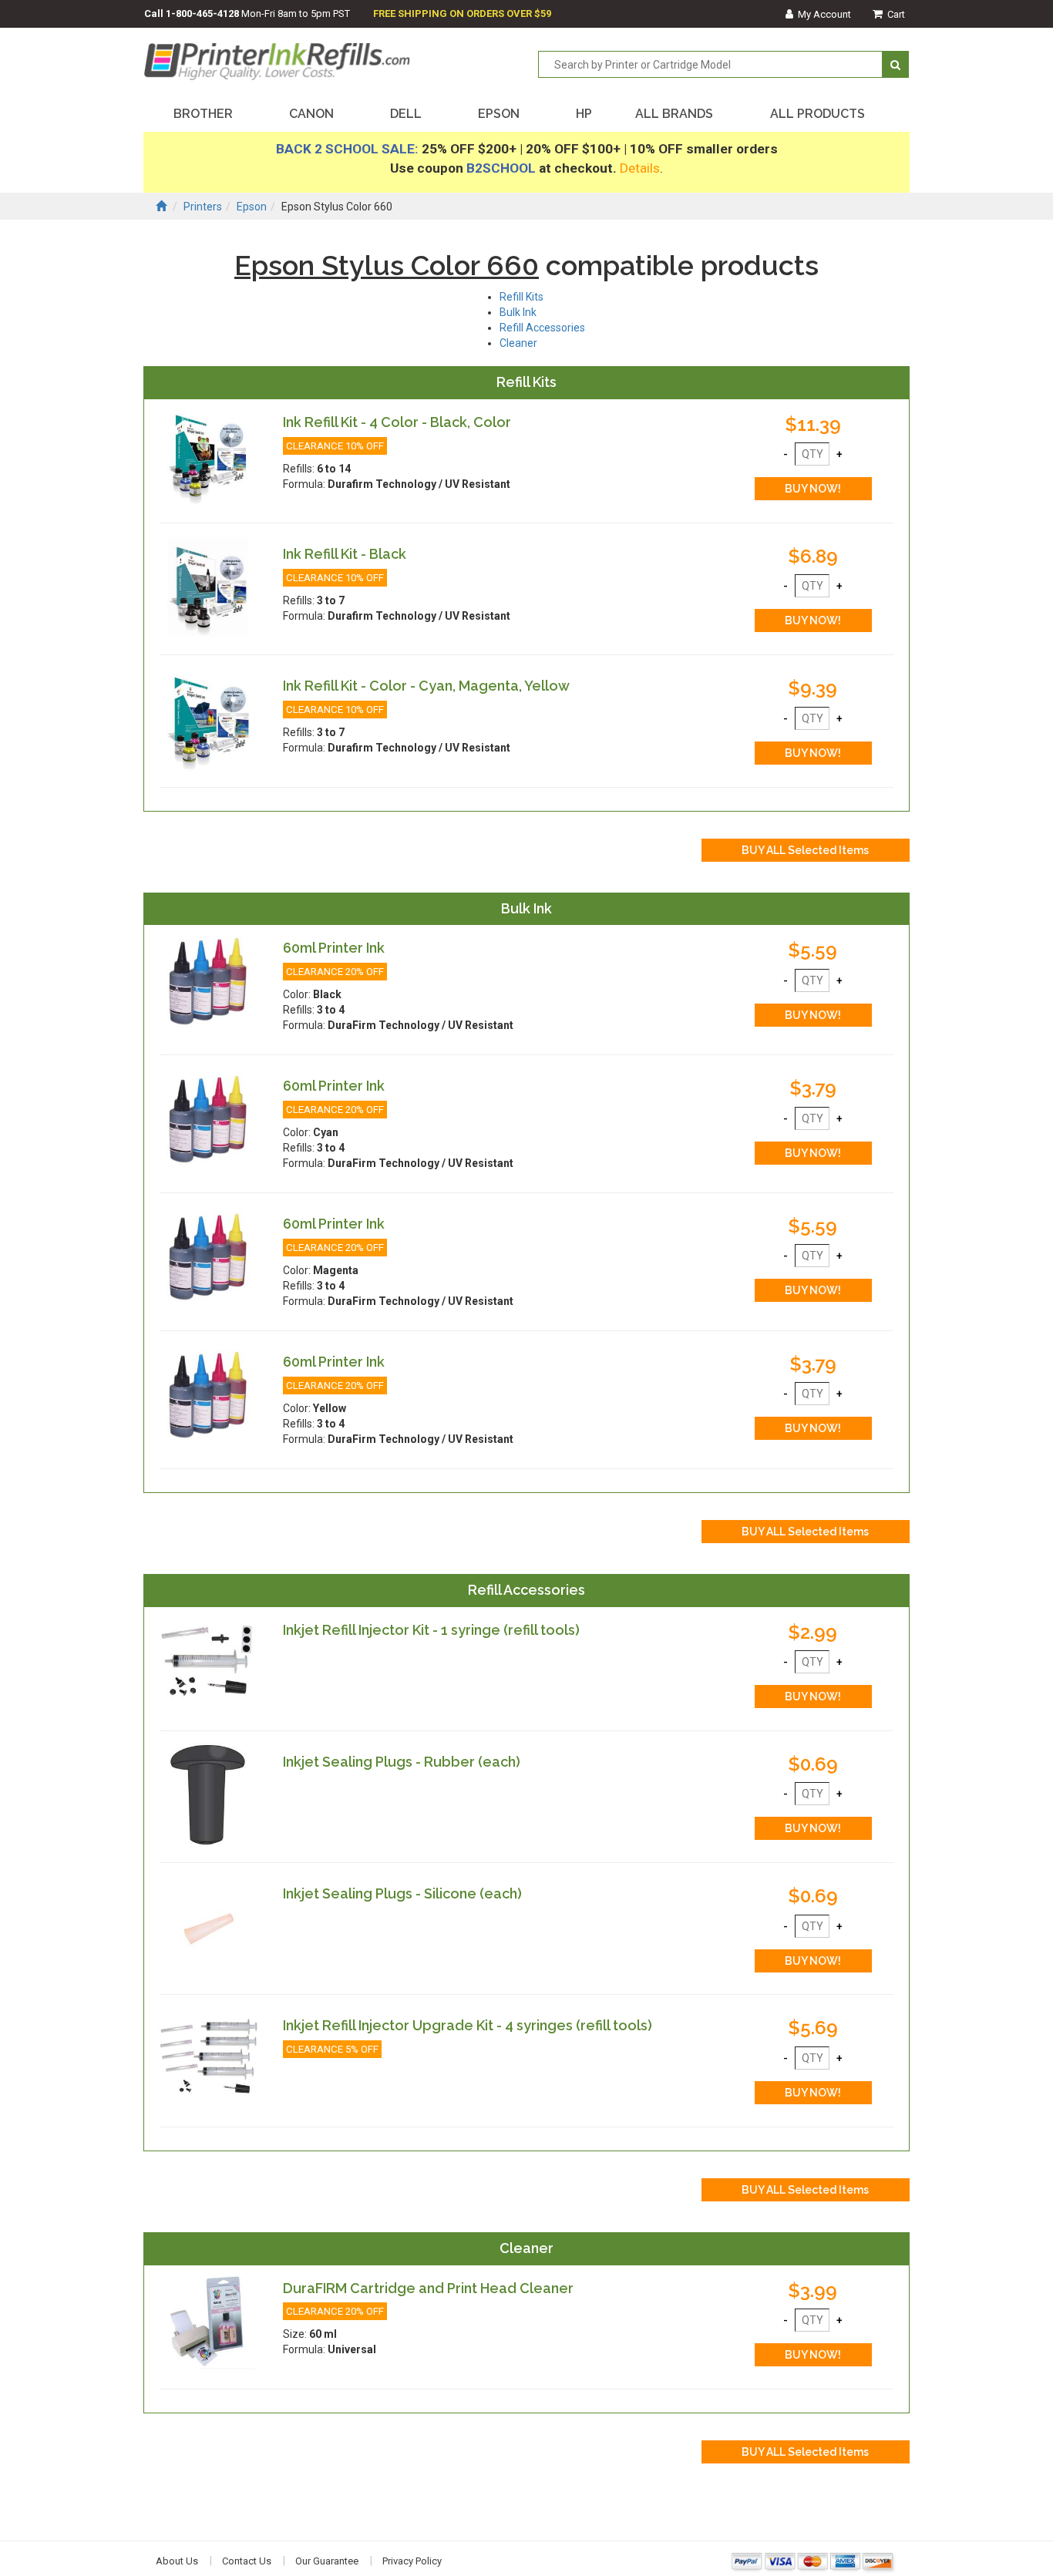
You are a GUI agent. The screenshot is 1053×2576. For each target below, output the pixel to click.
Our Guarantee (327, 2561)
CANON (311, 114)
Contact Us (247, 2561)
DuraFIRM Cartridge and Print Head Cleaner (428, 2288)
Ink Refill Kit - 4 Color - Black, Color (397, 422)
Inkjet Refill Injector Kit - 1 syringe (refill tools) (431, 1630)
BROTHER (203, 114)
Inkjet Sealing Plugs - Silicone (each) (402, 1893)
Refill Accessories (542, 328)
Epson (252, 207)
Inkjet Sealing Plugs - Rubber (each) (402, 1762)
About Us (177, 2561)
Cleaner (518, 343)
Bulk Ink (518, 312)
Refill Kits (521, 297)
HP (584, 114)
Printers (203, 207)
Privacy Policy (412, 2561)
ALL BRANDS (674, 114)
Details (640, 168)
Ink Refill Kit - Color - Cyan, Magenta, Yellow (426, 686)
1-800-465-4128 (202, 13)
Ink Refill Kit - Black (345, 554)
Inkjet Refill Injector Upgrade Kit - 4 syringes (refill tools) (468, 2025)
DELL (406, 114)
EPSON (499, 114)
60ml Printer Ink (334, 948)
